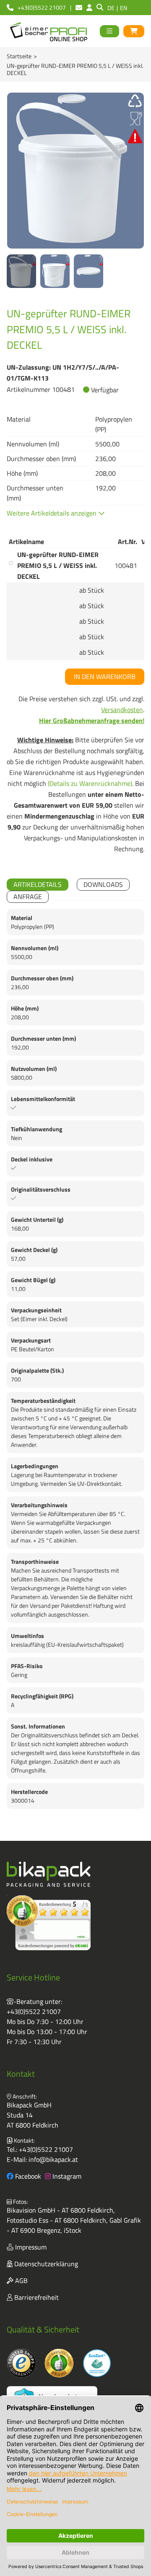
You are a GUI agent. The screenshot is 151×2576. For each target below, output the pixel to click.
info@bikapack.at (53, 2159)
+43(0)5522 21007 (34, 2011)
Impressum (30, 2247)
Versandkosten (122, 710)
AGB (21, 2281)
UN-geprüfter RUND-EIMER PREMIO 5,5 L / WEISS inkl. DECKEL (58, 565)
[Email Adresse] (79, 8)
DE (111, 8)
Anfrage (28, 897)
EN (124, 8)
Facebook (27, 2176)
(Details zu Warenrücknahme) (90, 783)
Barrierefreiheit (36, 2297)
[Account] (89, 8)
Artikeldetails (38, 884)
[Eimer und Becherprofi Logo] (49, 31)
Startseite (19, 56)
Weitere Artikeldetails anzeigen (52, 513)
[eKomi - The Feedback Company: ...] (49, 1923)
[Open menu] (109, 31)
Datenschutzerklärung (45, 2264)
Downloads (103, 884)
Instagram (66, 2176)
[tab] (38, 885)
